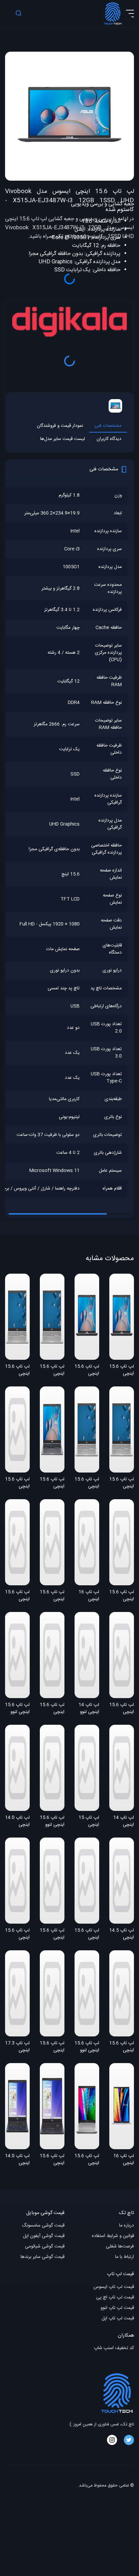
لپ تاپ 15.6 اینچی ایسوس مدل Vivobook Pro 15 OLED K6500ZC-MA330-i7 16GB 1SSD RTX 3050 (52, 1709)
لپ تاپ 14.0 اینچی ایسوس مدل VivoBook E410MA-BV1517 (17, 2160)
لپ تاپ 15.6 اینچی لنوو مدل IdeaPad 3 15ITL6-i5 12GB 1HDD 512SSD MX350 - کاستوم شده (52, 1822)
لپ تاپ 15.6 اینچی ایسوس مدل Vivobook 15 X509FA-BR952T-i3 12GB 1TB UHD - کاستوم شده (52, 1596)
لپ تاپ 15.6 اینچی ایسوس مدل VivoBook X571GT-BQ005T (52, 2047)
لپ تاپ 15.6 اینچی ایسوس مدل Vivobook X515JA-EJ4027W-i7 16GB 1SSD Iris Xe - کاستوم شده (17, 1371)
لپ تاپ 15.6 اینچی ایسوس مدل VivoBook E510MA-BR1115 (52, 2160)
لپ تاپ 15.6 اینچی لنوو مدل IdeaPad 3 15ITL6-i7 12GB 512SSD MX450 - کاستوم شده (87, 2047)
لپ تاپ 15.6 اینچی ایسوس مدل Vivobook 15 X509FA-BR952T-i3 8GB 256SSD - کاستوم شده (122, 1596)
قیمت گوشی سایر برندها (43, 2257)
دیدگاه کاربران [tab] (109, 439)
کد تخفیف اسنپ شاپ (114, 2348)
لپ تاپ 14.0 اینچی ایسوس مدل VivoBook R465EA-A (17, 1822)
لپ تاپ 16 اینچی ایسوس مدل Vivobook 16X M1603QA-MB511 (122, 2160)
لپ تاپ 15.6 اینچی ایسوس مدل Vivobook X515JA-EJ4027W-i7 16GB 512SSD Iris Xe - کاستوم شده (122, 1483)
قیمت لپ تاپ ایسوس (114, 2287)
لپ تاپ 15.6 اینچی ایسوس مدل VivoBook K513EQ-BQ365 (122, 2047)
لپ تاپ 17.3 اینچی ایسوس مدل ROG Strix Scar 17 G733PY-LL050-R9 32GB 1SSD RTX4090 (17, 2047)
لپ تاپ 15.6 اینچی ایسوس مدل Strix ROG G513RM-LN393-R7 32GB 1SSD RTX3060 (87, 1934)
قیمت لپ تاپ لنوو (117, 2308)
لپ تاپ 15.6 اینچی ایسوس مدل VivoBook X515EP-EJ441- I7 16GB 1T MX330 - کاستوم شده (122, 1709)
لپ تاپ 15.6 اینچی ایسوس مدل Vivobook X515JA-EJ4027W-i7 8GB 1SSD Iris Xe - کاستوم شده (52, 1371)
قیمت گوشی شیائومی (45, 2247)
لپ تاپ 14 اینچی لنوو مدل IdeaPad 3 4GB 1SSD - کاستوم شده (87, 1709)
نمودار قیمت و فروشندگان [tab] (60, 426)
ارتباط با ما (124, 2257)
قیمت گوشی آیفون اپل (44, 2236)
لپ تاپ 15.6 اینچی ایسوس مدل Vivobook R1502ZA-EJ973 (52, 1934)
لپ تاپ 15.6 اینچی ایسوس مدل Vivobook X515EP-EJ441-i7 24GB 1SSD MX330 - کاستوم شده (52, 1483)
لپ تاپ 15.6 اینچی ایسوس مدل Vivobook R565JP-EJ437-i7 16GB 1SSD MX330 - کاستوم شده (17, 1596)
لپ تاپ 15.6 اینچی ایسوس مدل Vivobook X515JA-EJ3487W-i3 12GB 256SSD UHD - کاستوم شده (87, 1371)
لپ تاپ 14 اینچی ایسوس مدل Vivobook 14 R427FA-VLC (122, 1822)
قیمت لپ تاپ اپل (118, 2319)
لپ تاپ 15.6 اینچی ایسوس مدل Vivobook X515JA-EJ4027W (87, 1483)
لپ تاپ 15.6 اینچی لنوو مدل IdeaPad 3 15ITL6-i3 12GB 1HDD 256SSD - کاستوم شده (17, 1709)
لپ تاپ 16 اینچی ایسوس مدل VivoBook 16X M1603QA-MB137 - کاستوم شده (88, 1596)
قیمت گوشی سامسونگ (43, 2226)
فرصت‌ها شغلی (120, 2247)
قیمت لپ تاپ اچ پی (115, 2298)
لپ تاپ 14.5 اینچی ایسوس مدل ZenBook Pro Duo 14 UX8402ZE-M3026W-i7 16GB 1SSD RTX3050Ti (122, 1934)
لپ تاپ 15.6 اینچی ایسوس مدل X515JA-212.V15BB (17, 1483)
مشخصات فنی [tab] (108, 426)
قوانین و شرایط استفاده (113, 2236)
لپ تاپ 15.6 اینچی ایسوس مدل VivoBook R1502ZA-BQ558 (17, 1934)
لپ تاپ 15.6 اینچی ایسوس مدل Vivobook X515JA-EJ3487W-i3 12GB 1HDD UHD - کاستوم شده (122, 1371)
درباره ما (127, 2226)
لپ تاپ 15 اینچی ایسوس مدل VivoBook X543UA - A (88, 1822)
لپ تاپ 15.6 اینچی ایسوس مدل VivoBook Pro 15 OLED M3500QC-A (87, 2160)
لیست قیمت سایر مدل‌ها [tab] (63, 439)
